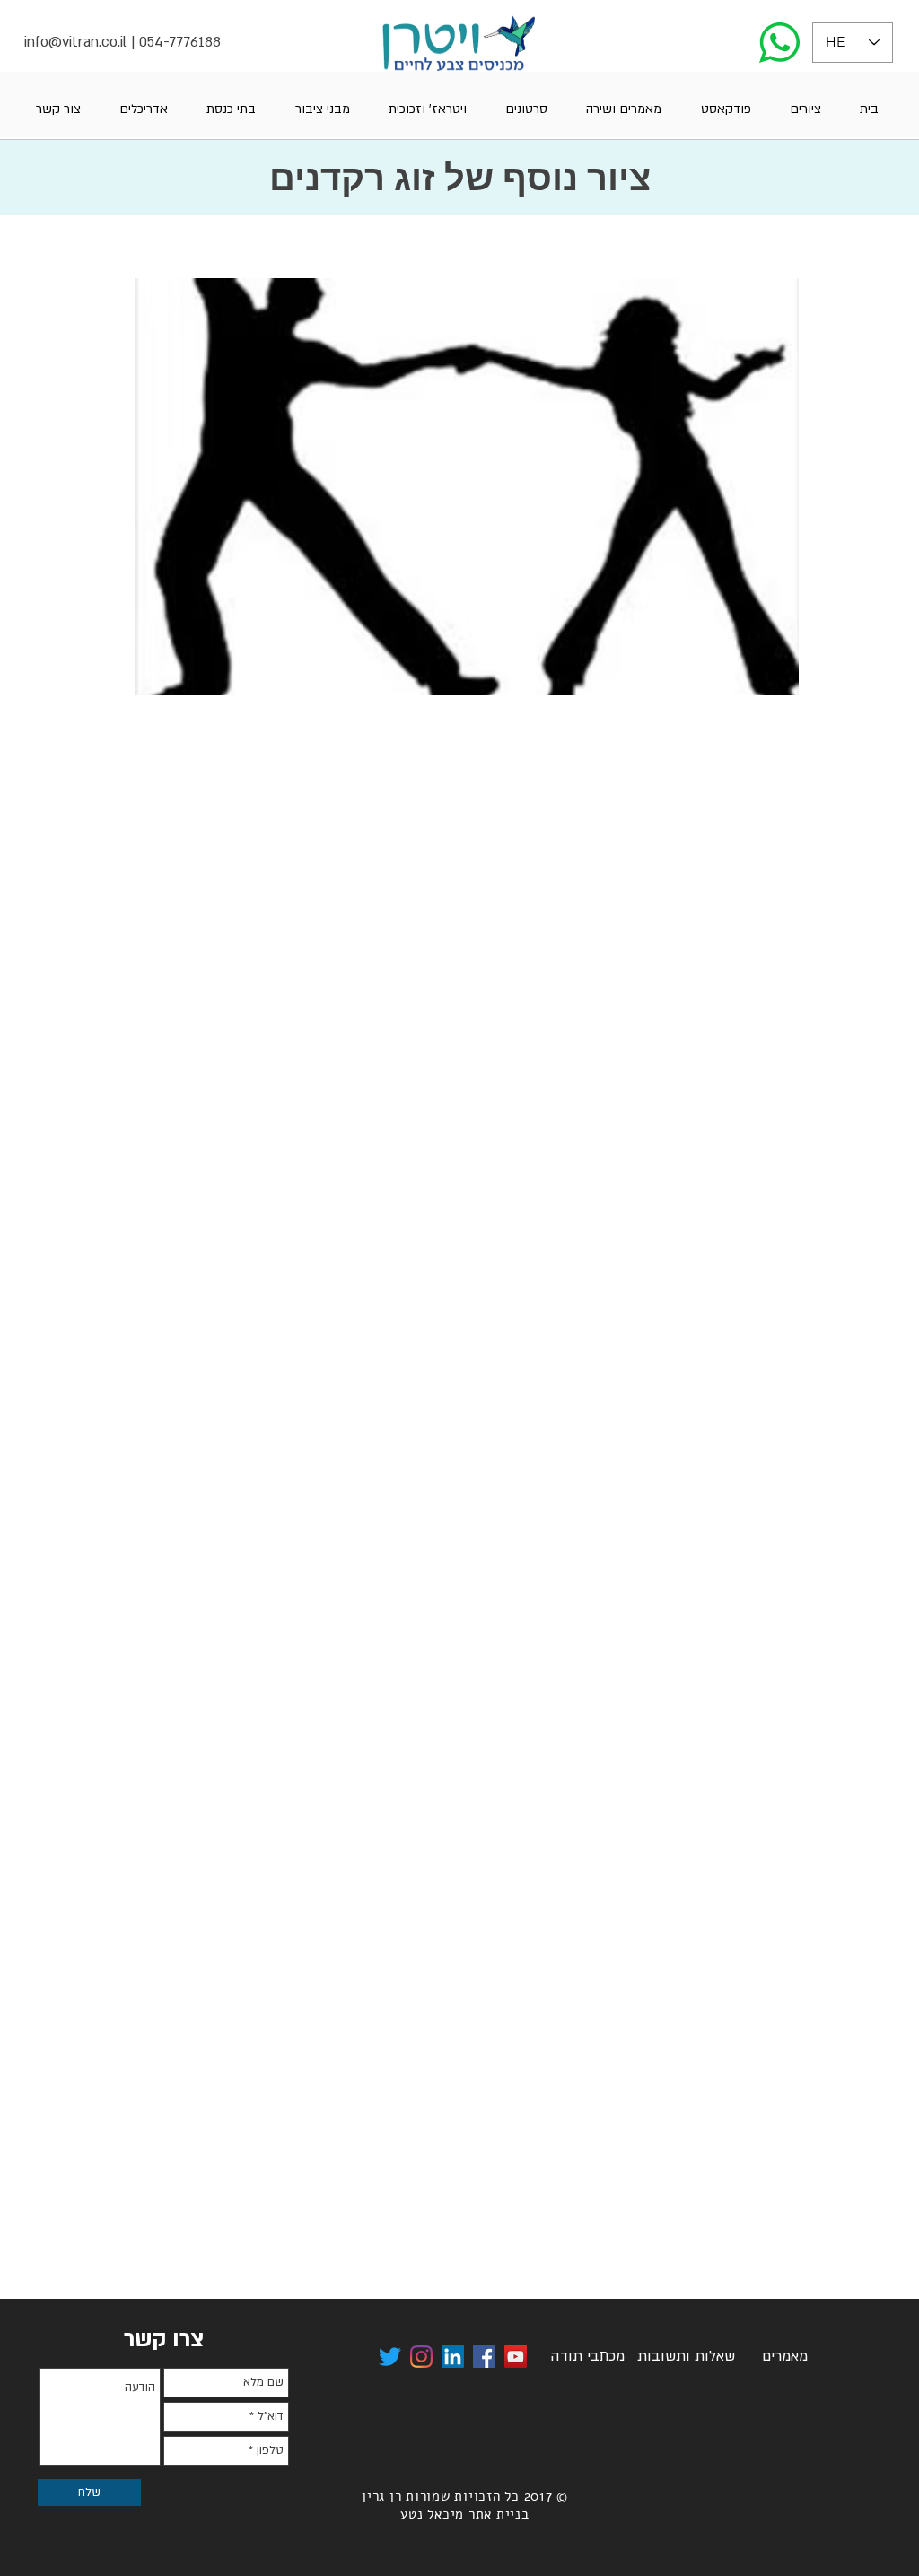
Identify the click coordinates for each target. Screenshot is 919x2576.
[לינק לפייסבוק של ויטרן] (484, 2357)
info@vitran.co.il (75, 42)
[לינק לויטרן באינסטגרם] (421, 2357)
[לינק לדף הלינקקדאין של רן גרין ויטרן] (453, 2357)
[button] (805, 109)
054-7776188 (180, 42)
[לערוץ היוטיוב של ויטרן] (516, 2357)
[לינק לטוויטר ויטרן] (390, 2357)
